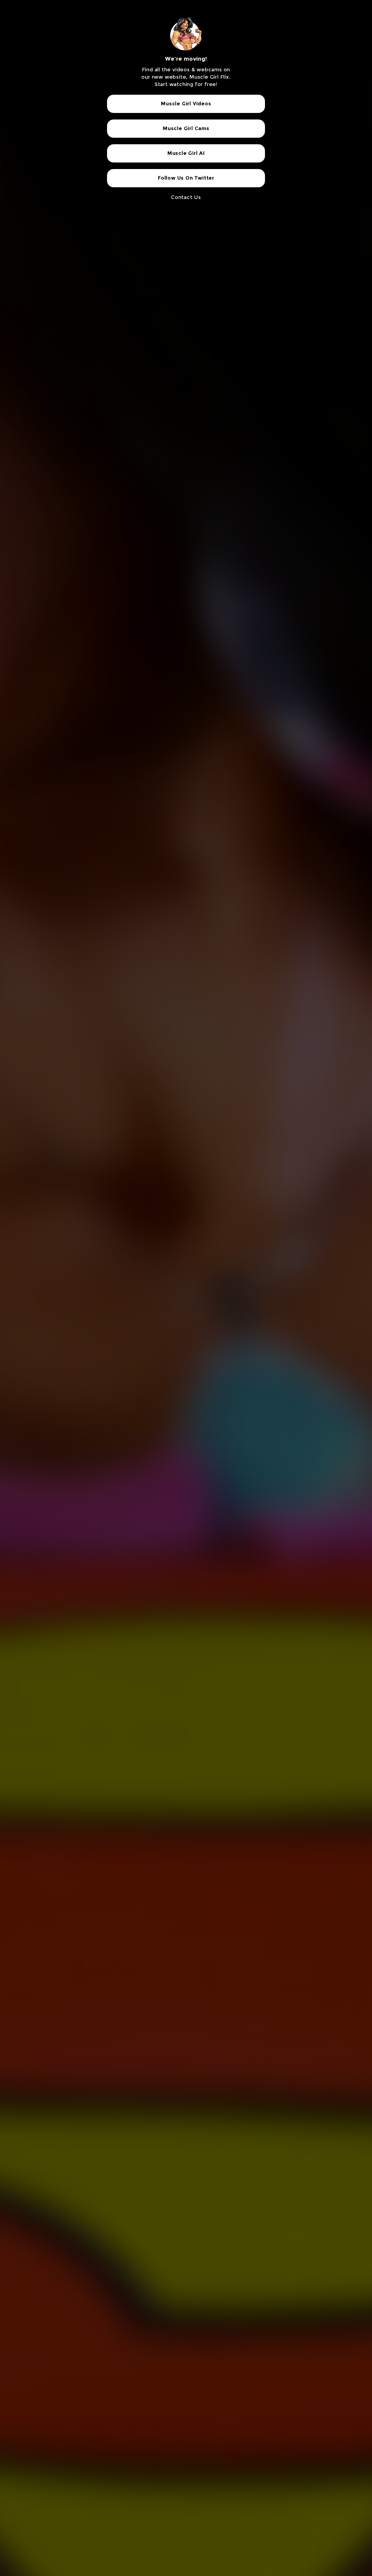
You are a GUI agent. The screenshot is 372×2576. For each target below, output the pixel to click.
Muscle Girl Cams (186, 128)
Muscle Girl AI (186, 153)
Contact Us (186, 197)
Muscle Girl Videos (186, 104)
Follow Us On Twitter (186, 178)
